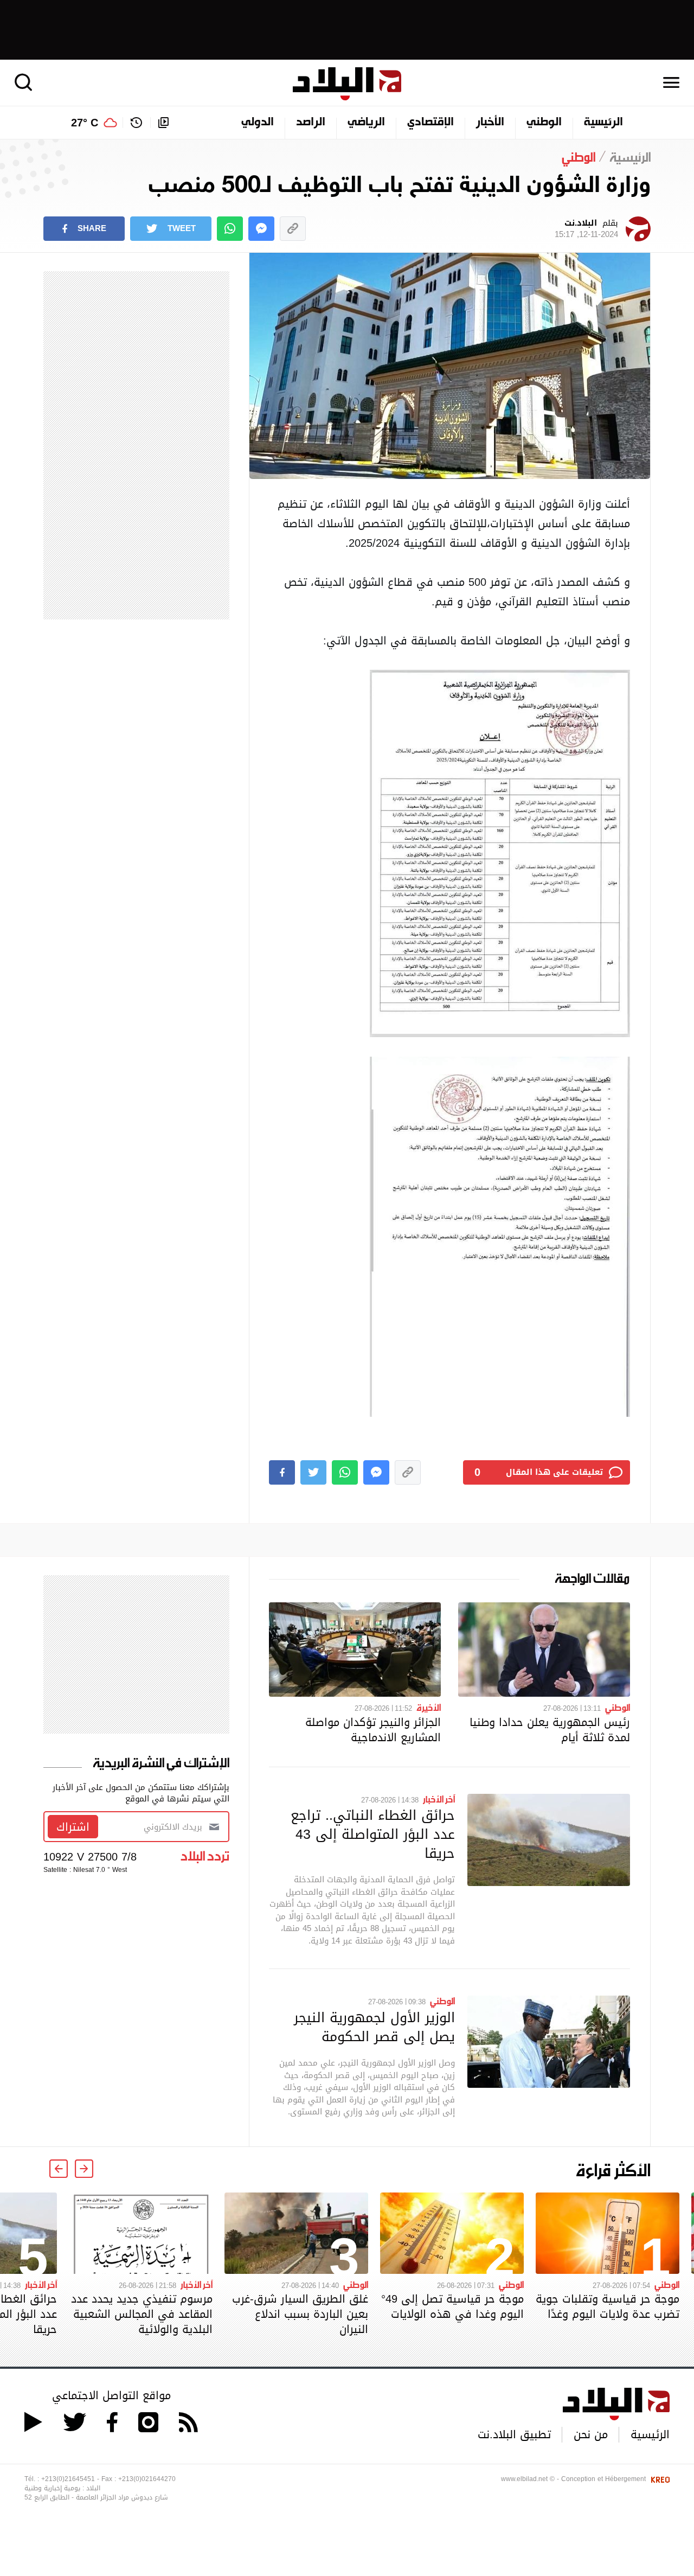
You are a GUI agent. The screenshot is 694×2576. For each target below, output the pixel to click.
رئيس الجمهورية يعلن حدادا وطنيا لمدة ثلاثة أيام (550, 1730)
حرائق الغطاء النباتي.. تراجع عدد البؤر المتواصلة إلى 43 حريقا (373, 1834)
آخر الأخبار (439, 1799)
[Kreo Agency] (659, 2479)
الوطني (544, 123)
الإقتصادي (430, 123)
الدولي (258, 123)
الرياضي (366, 123)
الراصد (311, 123)
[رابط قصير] (293, 229)
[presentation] (84, 2169)
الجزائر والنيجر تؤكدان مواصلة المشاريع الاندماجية (373, 1730)
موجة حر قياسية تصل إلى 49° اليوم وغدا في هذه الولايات (452, 2306)
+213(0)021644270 (147, 2479)
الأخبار (490, 123)
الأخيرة (429, 1707)
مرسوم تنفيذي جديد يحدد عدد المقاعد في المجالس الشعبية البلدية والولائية (142, 2314)
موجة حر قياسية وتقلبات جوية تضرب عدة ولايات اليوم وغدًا (608, 2306)
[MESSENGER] (261, 229)
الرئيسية (603, 123)
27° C (85, 123)
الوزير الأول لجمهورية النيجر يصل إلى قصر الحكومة (374, 2027)
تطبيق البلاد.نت (514, 2434)
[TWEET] (313, 1472)
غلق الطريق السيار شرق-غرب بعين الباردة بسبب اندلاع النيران (300, 2314)
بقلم (586, 229)
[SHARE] (282, 1472)
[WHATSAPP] (230, 229)
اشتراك (73, 1827)
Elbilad (347, 84)
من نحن (591, 2434)
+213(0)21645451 (68, 2479)
